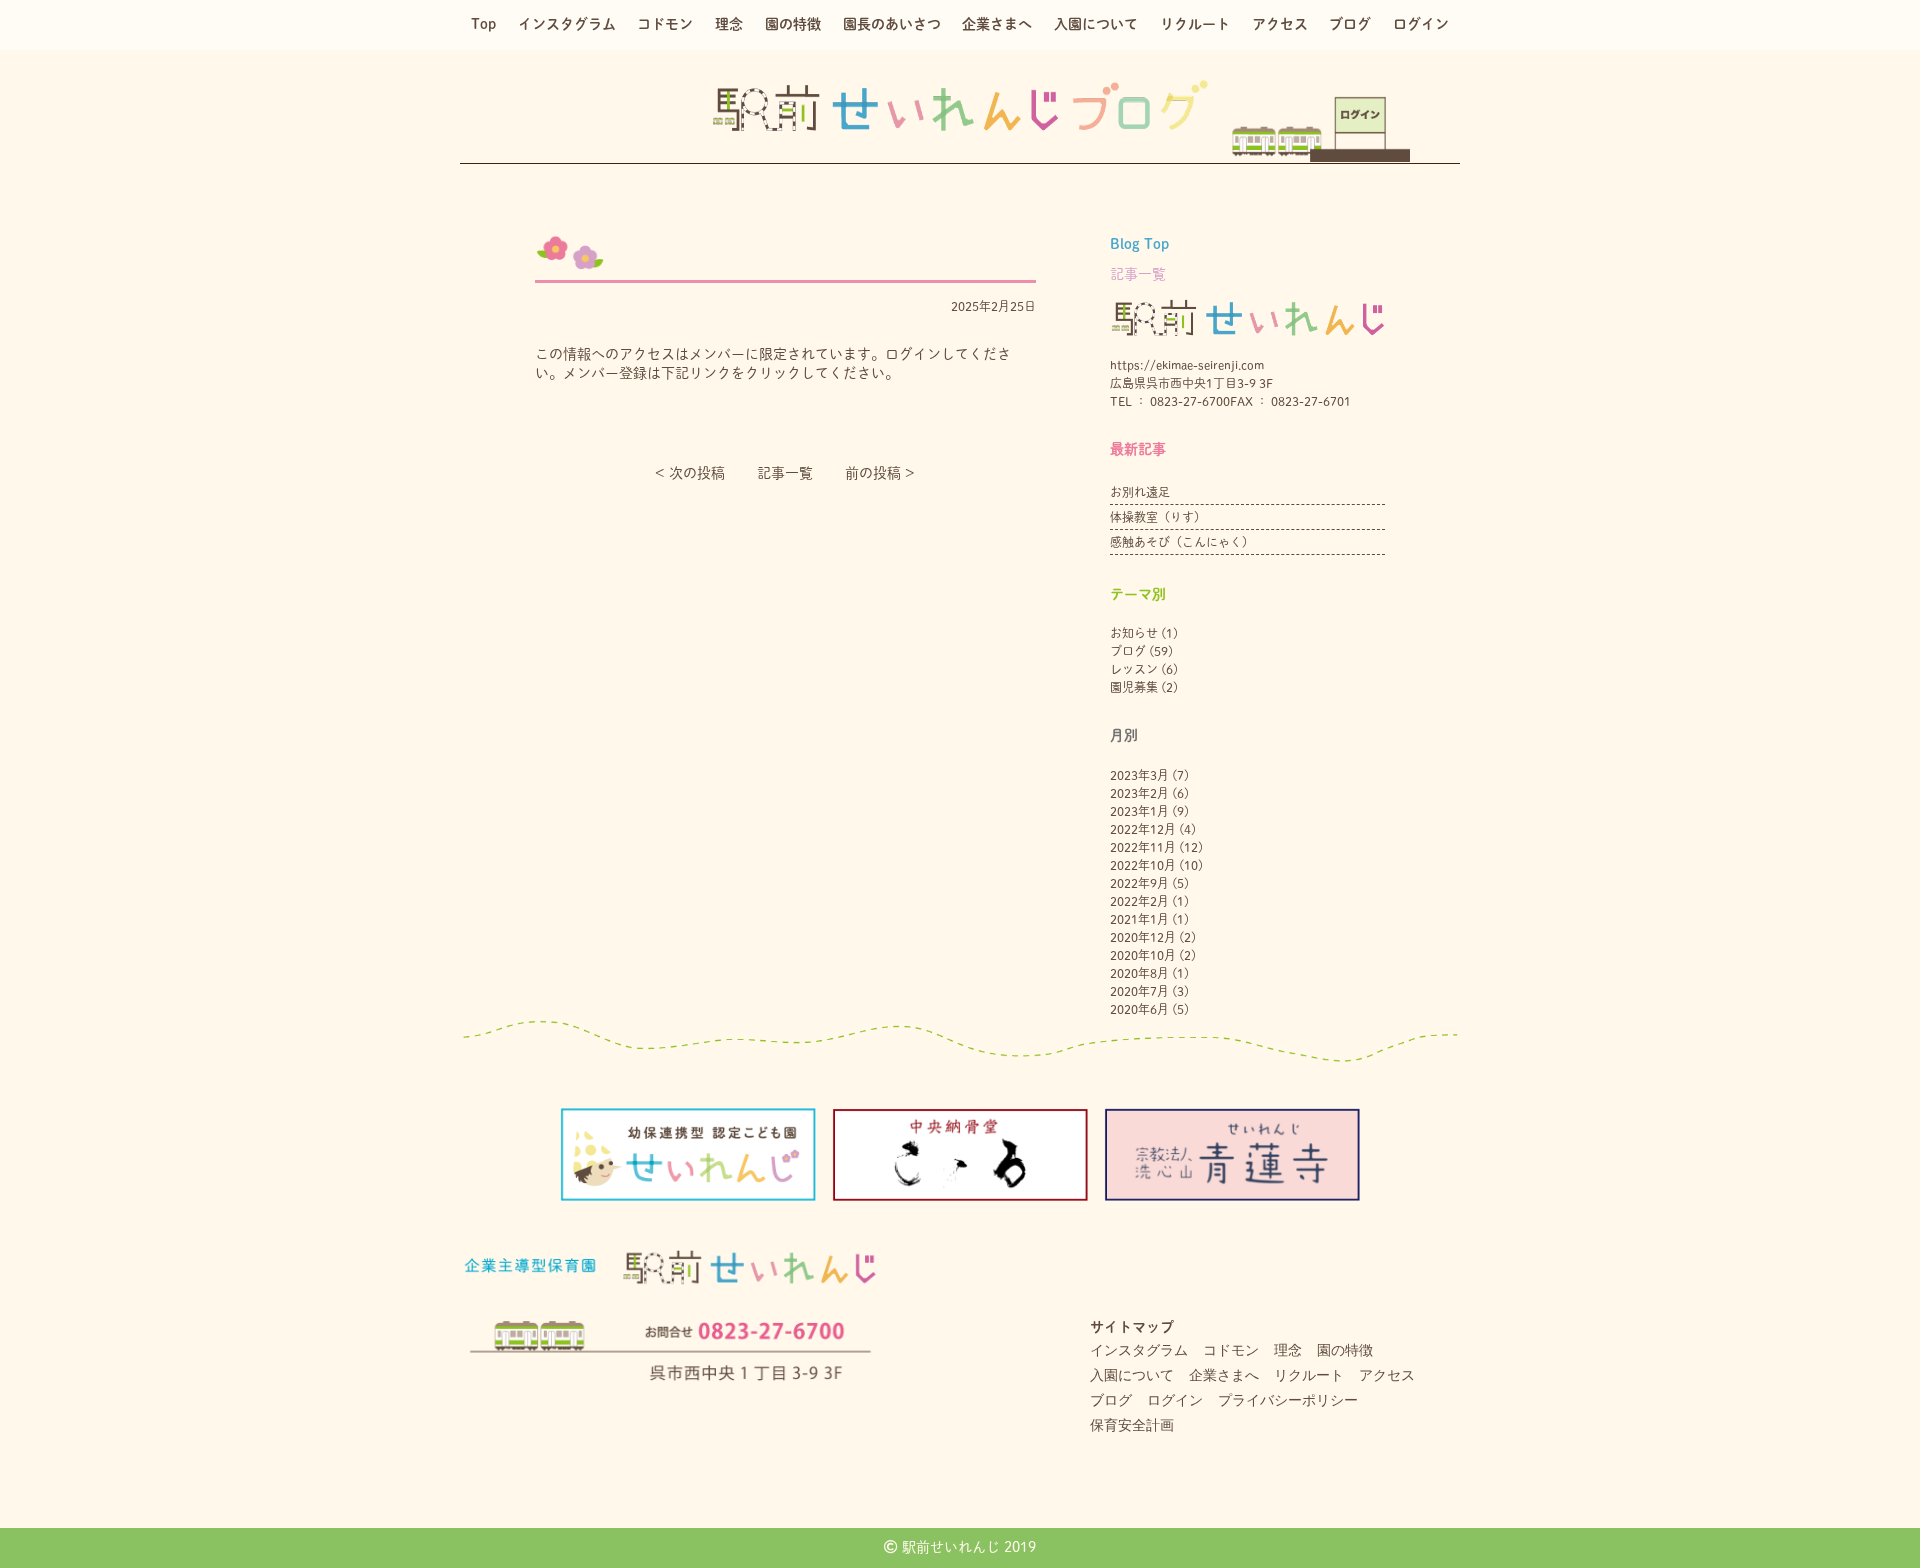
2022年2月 (1139, 901)
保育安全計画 (1132, 1425)
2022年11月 (1143, 847)
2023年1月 (1139, 811)
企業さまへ (997, 24)
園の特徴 (793, 24)
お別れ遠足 (1140, 492)
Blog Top (1139, 244)
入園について (1096, 24)
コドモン (665, 24)
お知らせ (1134, 633)
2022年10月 (1143, 865)
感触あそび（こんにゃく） (1182, 542)
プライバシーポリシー (1288, 1400)
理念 (729, 24)
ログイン (1421, 24)
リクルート (1195, 24)
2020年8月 (1139, 973)
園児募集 (1134, 687)
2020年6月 (1139, 1009)
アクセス (1280, 24)
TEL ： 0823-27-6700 (1170, 401)
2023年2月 (1139, 793)
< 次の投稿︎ (690, 473)
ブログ (1350, 24)
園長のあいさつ (892, 24)
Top (483, 24)
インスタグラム (567, 24)
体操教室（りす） (1158, 517)
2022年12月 (1143, 829)
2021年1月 (1139, 919)
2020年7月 (1139, 991)
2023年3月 (1139, 775)
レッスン (1134, 669)
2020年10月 (1143, 955)
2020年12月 (1143, 937)
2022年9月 (1139, 883)
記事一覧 (785, 473)
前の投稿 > (880, 473)
